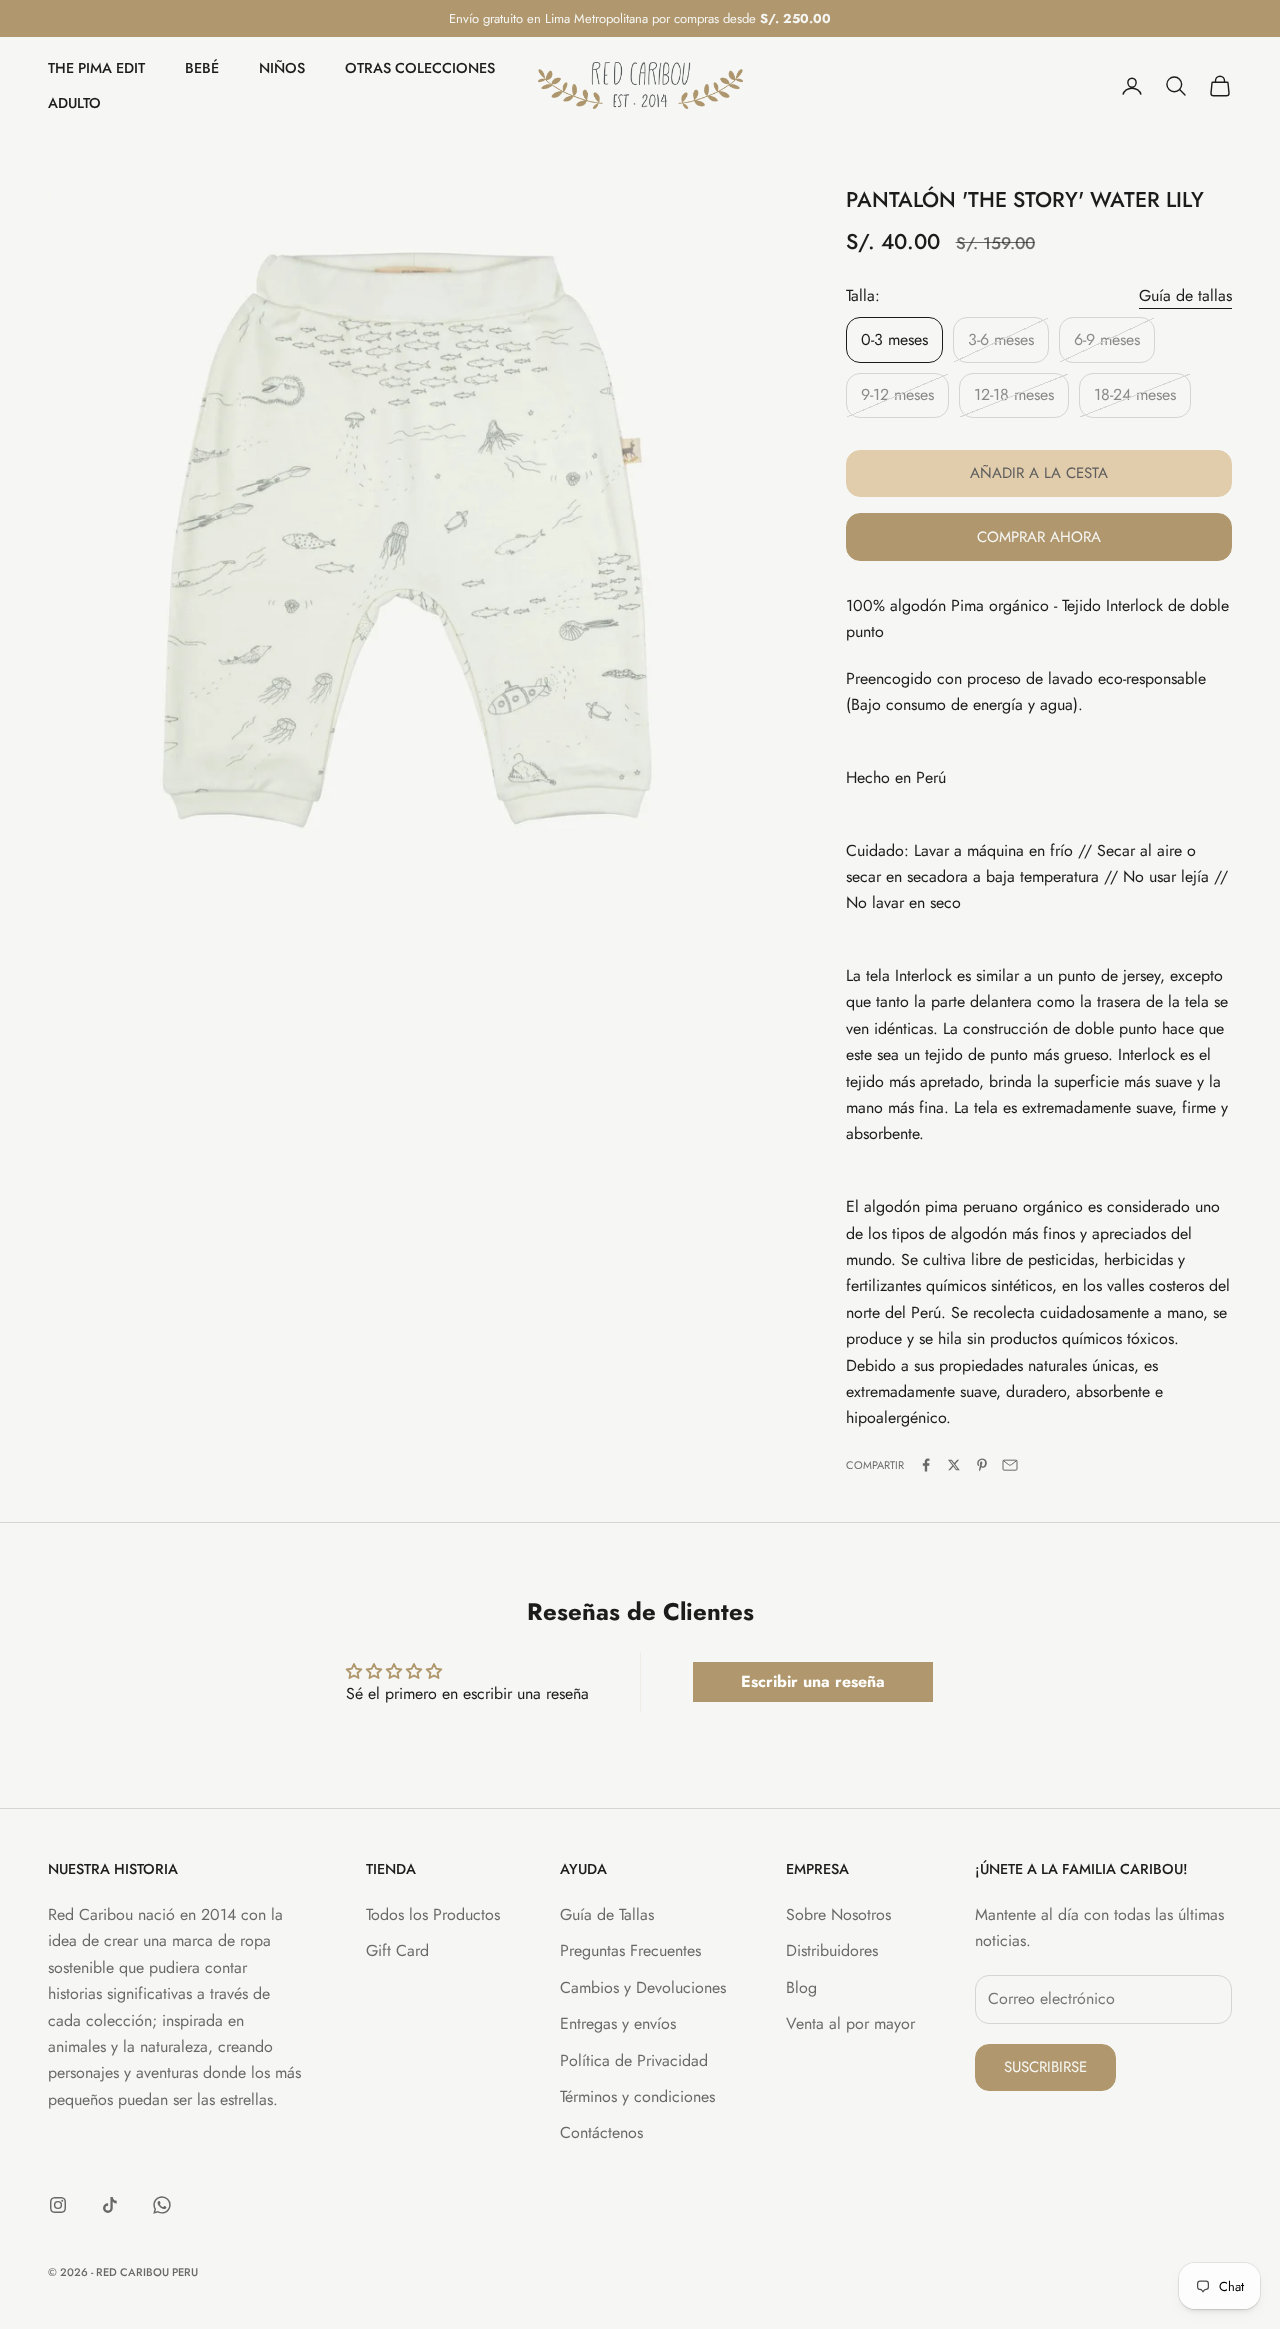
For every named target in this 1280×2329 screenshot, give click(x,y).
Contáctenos (601, 2132)
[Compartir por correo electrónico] (1010, 1465)
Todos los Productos (433, 1914)
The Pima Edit (96, 69)
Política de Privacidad (634, 2060)
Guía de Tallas (607, 1914)
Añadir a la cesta (1039, 473)
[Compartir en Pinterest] (982, 1465)
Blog (801, 1987)
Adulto (74, 103)
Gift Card (397, 1950)
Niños (282, 69)
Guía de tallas (1185, 295)
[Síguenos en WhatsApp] (162, 2205)
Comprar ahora (1039, 537)
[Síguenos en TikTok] (110, 2205)
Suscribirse (1045, 2067)
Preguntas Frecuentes (630, 1950)
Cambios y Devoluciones (643, 1987)
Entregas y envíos (618, 2023)
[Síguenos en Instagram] (58, 2205)
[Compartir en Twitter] (954, 1465)
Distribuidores (832, 1950)
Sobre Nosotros (838, 1914)
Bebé (202, 69)
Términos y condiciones (637, 2096)
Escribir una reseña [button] (813, 1681)
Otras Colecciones (420, 69)
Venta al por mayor (850, 2023)
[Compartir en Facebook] (926, 1465)
